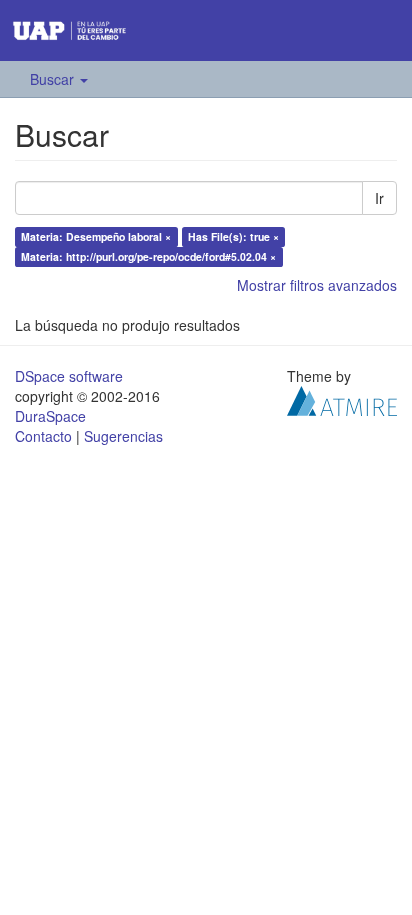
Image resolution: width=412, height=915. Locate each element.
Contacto (43, 436)
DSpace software (69, 376)
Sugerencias (123, 436)
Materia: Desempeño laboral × (96, 236)
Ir (379, 198)
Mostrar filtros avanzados (317, 285)
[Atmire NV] (342, 398)
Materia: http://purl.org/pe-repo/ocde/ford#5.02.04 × (148, 256)
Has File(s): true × (233, 236)
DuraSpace (50, 416)
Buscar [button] (54, 79)
